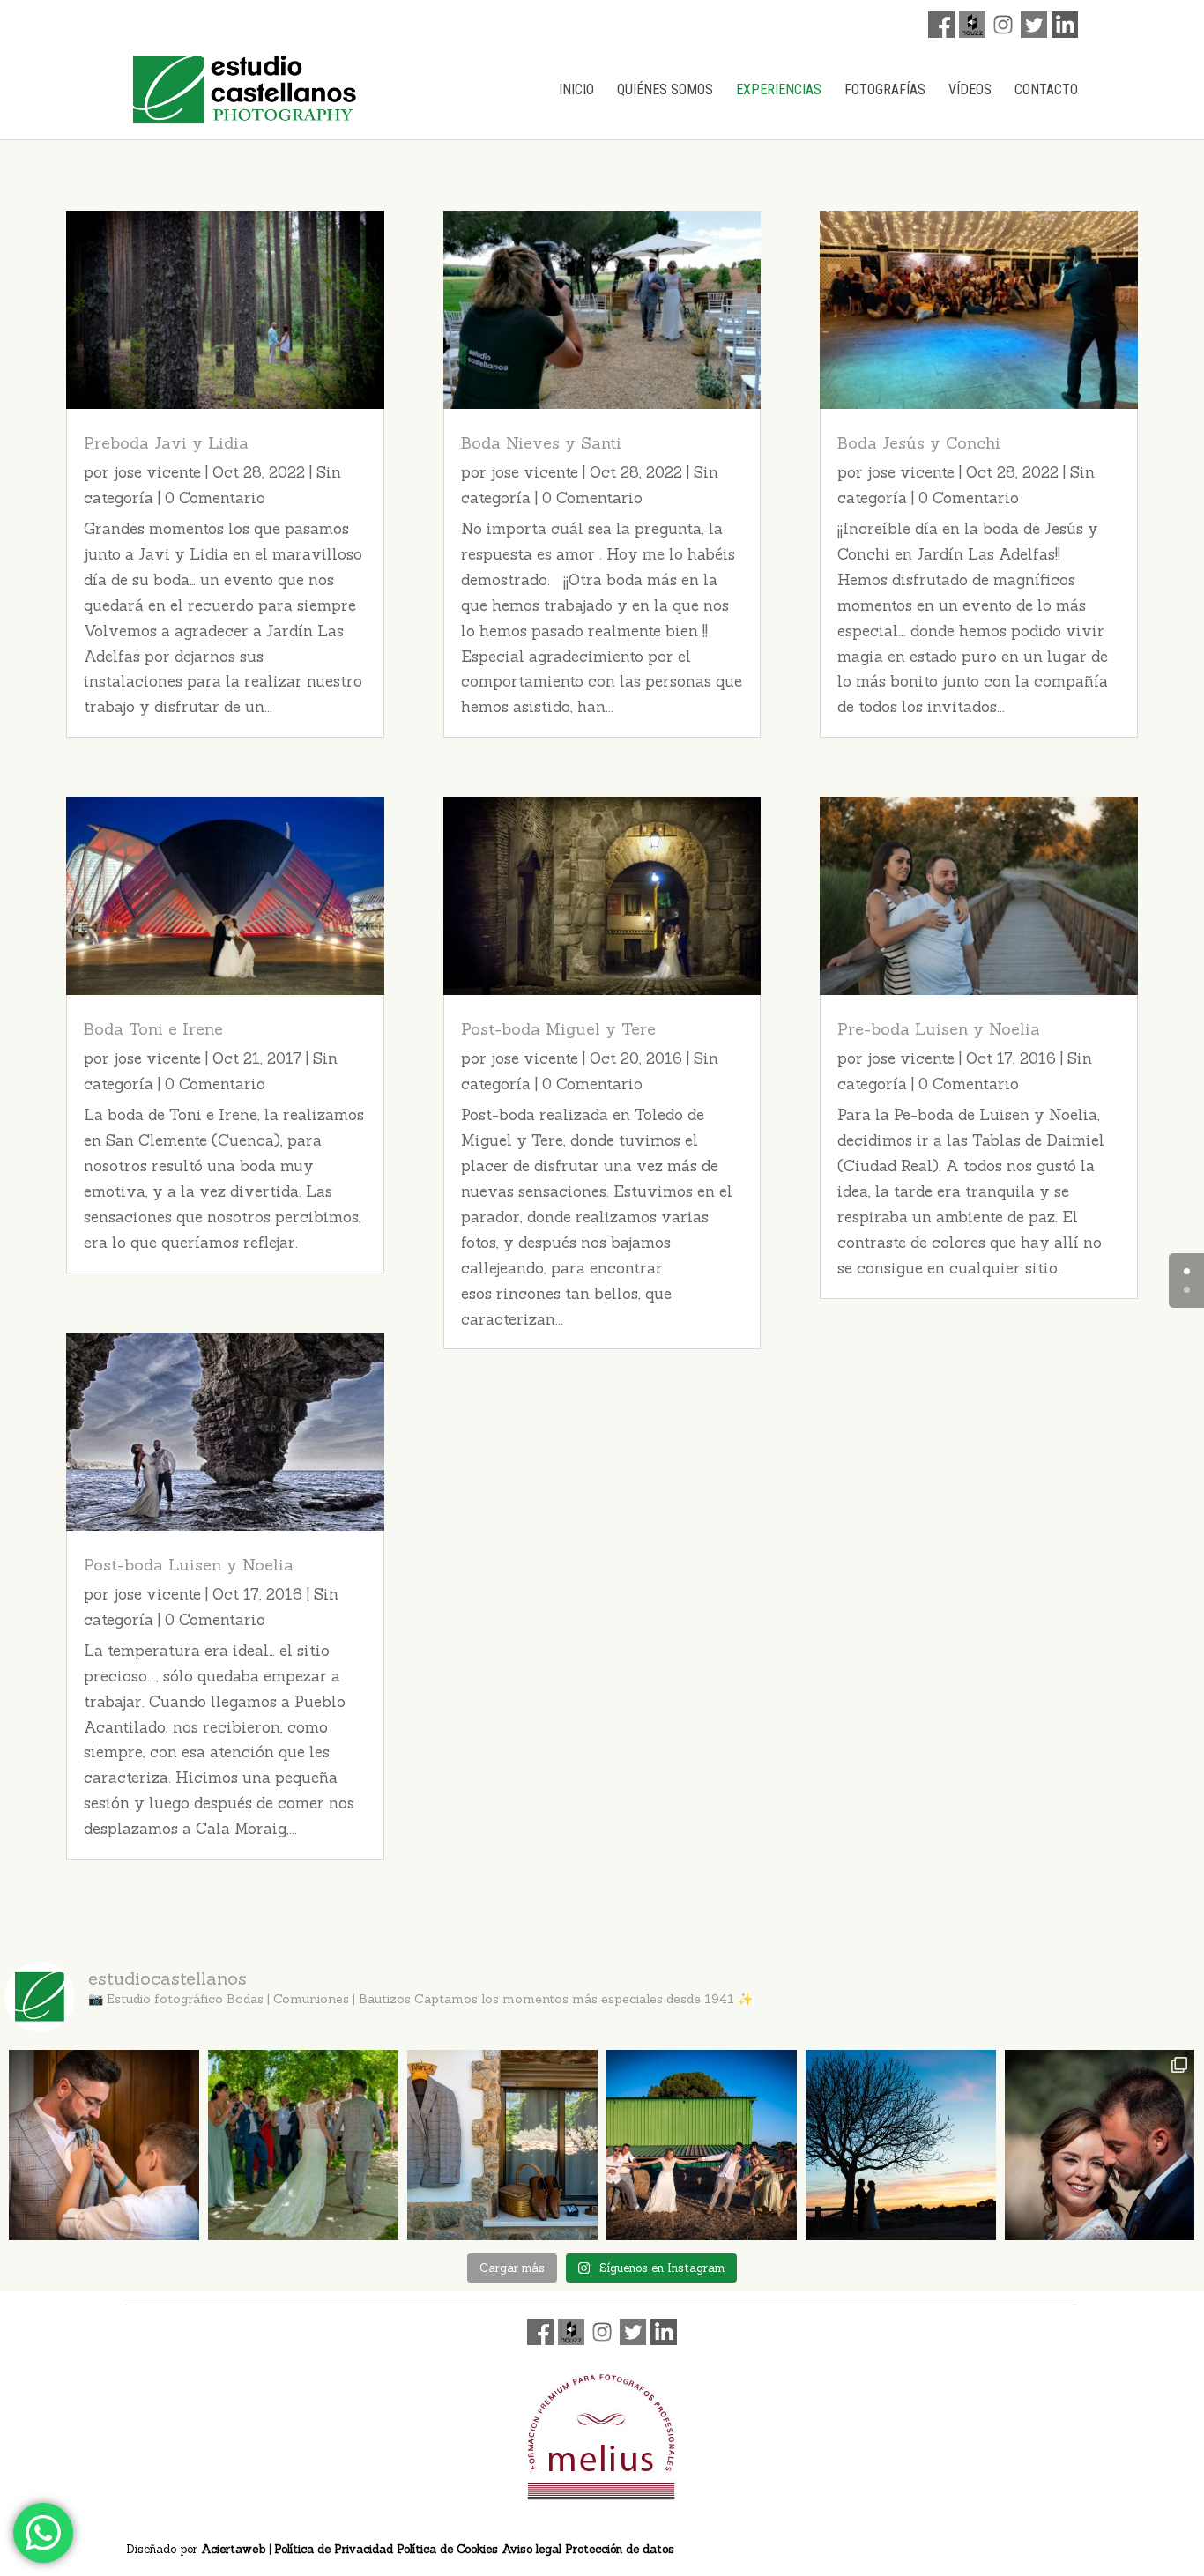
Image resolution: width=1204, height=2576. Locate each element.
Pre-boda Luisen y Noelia (939, 1029)
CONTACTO (1046, 91)
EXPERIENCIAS (779, 91)
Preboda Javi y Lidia (166, 443)
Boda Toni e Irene (153, 1029)
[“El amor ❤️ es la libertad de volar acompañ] (104, 2145)
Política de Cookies (447, 2549)
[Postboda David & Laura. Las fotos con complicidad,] (1100, 2145)
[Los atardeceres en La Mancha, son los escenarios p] (901, 2145)
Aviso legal (531, 2549)
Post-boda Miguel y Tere (558, 1029)
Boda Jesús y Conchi (919, 443)
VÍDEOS (970, 91)
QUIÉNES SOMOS (665, 91)
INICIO (576, 91)
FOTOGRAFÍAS (885, 91)
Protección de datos (620, 2549)
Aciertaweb (233, 2549)
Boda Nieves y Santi (541, 443)
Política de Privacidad (334, 2549)
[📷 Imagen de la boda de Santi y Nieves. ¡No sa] (702, 2145)
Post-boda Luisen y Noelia (189, 1565)
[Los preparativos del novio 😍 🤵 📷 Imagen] (502, 2145)
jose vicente (157, 472)
